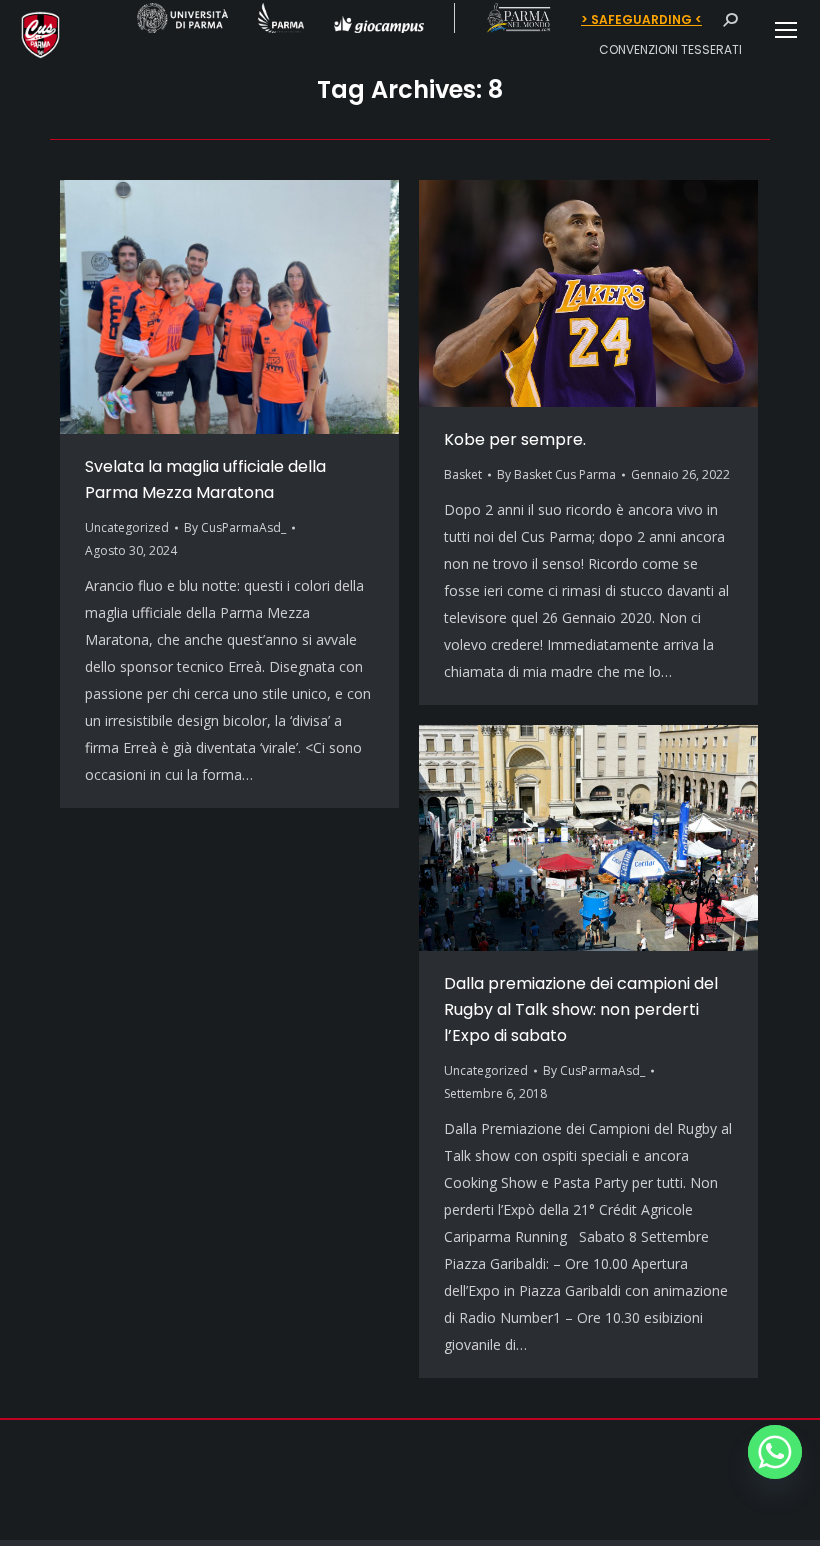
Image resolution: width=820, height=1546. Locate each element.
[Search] (730, 20)
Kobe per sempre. (515, 439)
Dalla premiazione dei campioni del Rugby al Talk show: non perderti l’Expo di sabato (581, 1009)
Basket (463, 474)
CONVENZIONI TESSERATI (670, 49)
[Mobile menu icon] (786, 30)
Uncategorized (127, 527)
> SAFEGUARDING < (641, 20)
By (235, 527)
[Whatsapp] (775, 1452)
